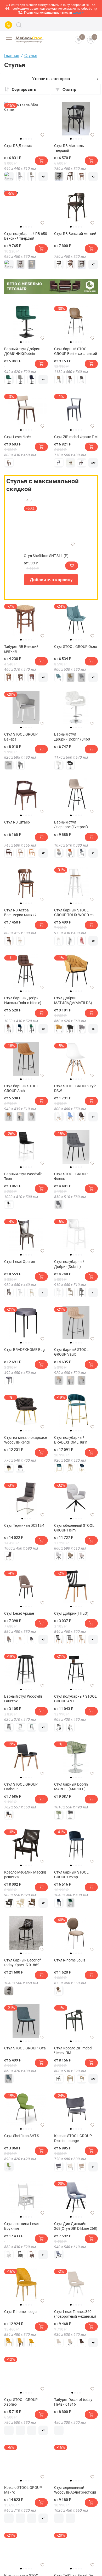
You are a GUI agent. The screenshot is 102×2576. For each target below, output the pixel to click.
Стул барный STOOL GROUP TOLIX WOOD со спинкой (74, 912)
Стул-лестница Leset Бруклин (22, 2226)
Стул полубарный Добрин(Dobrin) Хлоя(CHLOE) (69, 1264)
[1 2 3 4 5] (76, 121)
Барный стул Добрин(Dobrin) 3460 (72, 737)
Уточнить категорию (51, 78)
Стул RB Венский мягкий (75, 234)
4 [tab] (29, 139)
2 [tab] (24, 139)
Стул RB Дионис (18, 146)
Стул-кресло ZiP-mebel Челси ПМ (73, 2050)
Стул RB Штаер (17, 822)
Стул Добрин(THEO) (71, 1613)
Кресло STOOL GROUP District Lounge (73, 2138)
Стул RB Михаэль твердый (69, 148)
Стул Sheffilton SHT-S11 (24, 2136)
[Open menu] (9, 40)
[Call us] (8, 25)
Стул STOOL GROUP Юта (25, 2048)
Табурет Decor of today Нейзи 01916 (73, 2402)
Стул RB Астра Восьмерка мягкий (20, 912)
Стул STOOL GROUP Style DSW (75, 1088)
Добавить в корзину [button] (51, 579)
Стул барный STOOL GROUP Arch (21, 1088)
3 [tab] (26, 139)
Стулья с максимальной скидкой (42, 485)
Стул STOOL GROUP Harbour (21, 1787)
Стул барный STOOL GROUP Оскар (71, 1875)
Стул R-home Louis (70, 1960)
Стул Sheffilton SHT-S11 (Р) (46, 556)
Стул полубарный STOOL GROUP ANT (75, 1699)
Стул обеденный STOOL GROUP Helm (74, 1528)
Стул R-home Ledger (21, 2312)
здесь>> (78, 12)
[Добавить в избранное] (42, 135)
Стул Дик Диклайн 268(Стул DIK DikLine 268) (76, 2226)
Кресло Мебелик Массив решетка (25, 1875)
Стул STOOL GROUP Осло (76, 647)
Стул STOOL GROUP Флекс (71, 1176)
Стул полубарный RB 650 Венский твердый (26, 236)
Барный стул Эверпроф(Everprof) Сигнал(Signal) (71, 825)
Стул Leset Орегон (20, 1262)
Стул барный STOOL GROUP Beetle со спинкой (76, 351)
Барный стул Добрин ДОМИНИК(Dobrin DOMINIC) (22, 351)
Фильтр (69, 89)
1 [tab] (21, 139)
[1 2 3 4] (76, 2375)
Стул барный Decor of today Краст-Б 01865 (22, 1963)
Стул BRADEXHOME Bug (24, 1350)
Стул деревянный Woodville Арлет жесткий (75, 2490)
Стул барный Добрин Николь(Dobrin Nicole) (23, 1000)
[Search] (19, 25)
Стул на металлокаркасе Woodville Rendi (25, 1440)
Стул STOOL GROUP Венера (21, 737)
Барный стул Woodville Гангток (23, 1699)
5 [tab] (31, 139)
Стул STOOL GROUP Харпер (21, 2402)
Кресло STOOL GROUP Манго (23, 2490)
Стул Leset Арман (19, 1613)
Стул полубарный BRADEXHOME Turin (71, 1440)
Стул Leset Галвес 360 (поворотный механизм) (75, 2314)
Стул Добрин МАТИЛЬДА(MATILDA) (73, 1000)
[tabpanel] (26, 119)
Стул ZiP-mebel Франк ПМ (76, 437)
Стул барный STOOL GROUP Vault (71, 1352)
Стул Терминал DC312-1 (24, 1525)
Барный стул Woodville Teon (23, 1176)
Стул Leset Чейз (18, 437)
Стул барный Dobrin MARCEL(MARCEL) (71, 1787)
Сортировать (24, 89)
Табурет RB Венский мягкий (21, 649)
